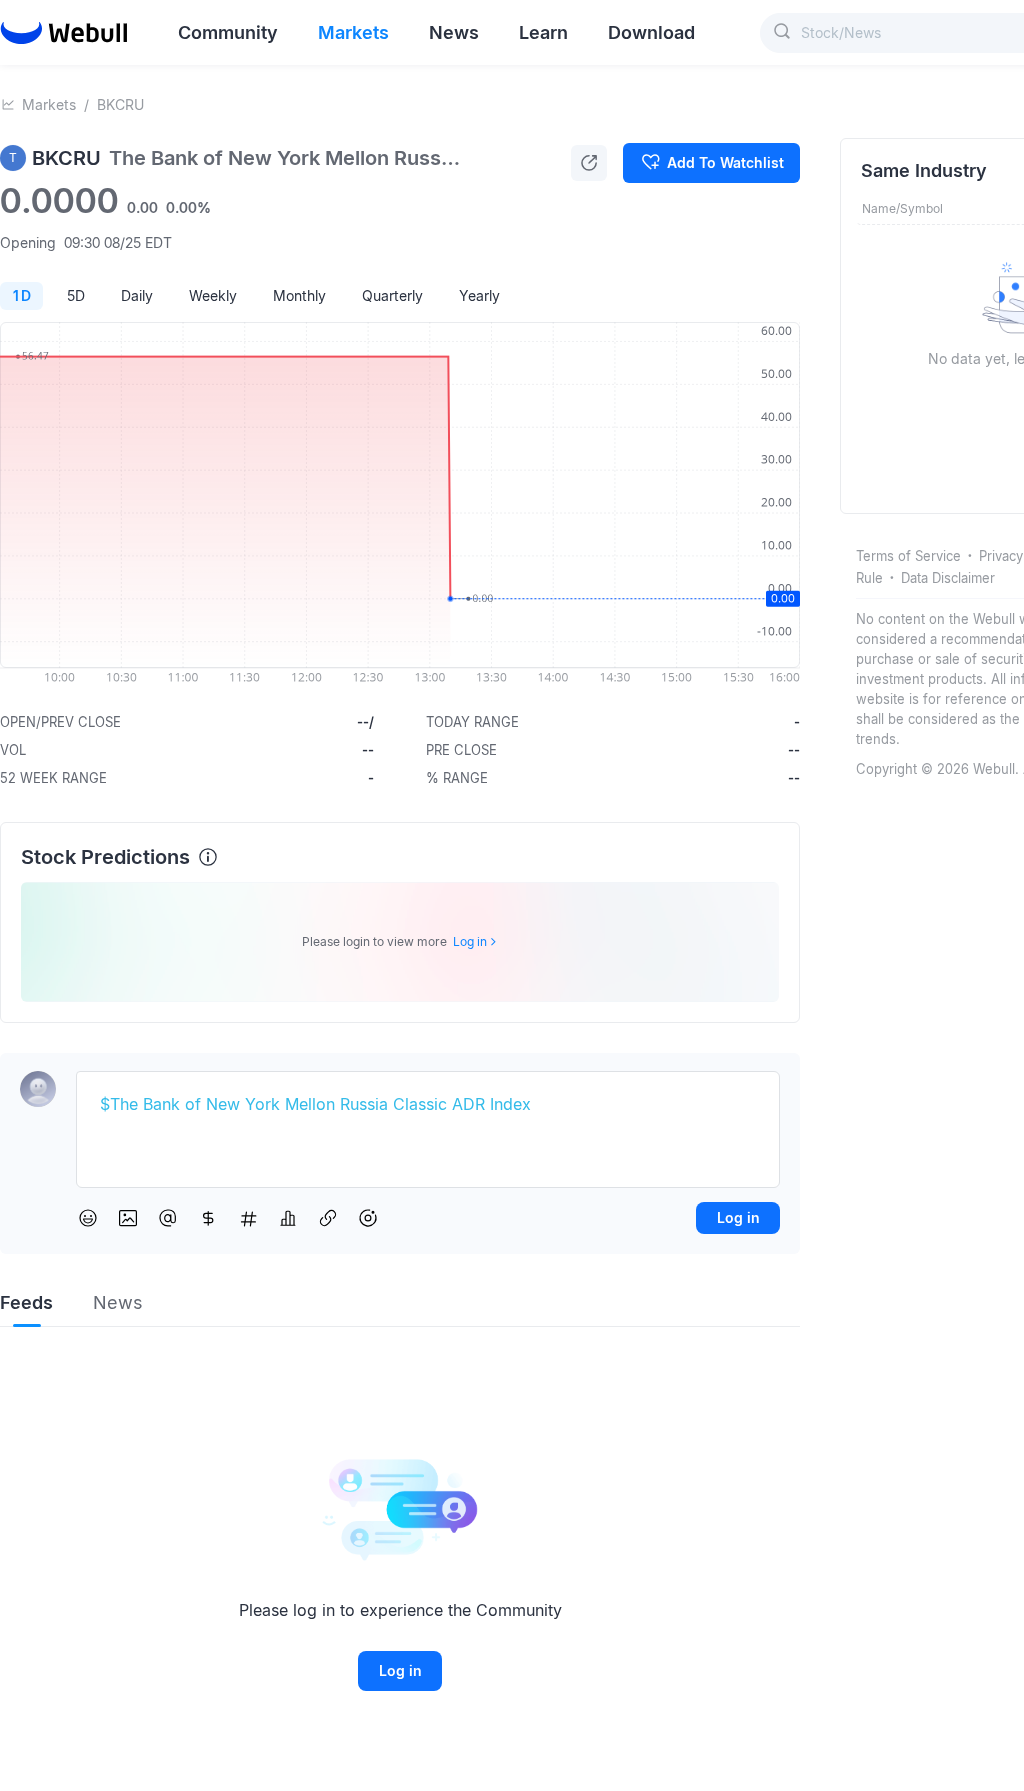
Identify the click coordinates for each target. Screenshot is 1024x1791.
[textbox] (428, 1105)
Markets (49, 104)
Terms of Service (908, 556)
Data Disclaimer (948, 578)
